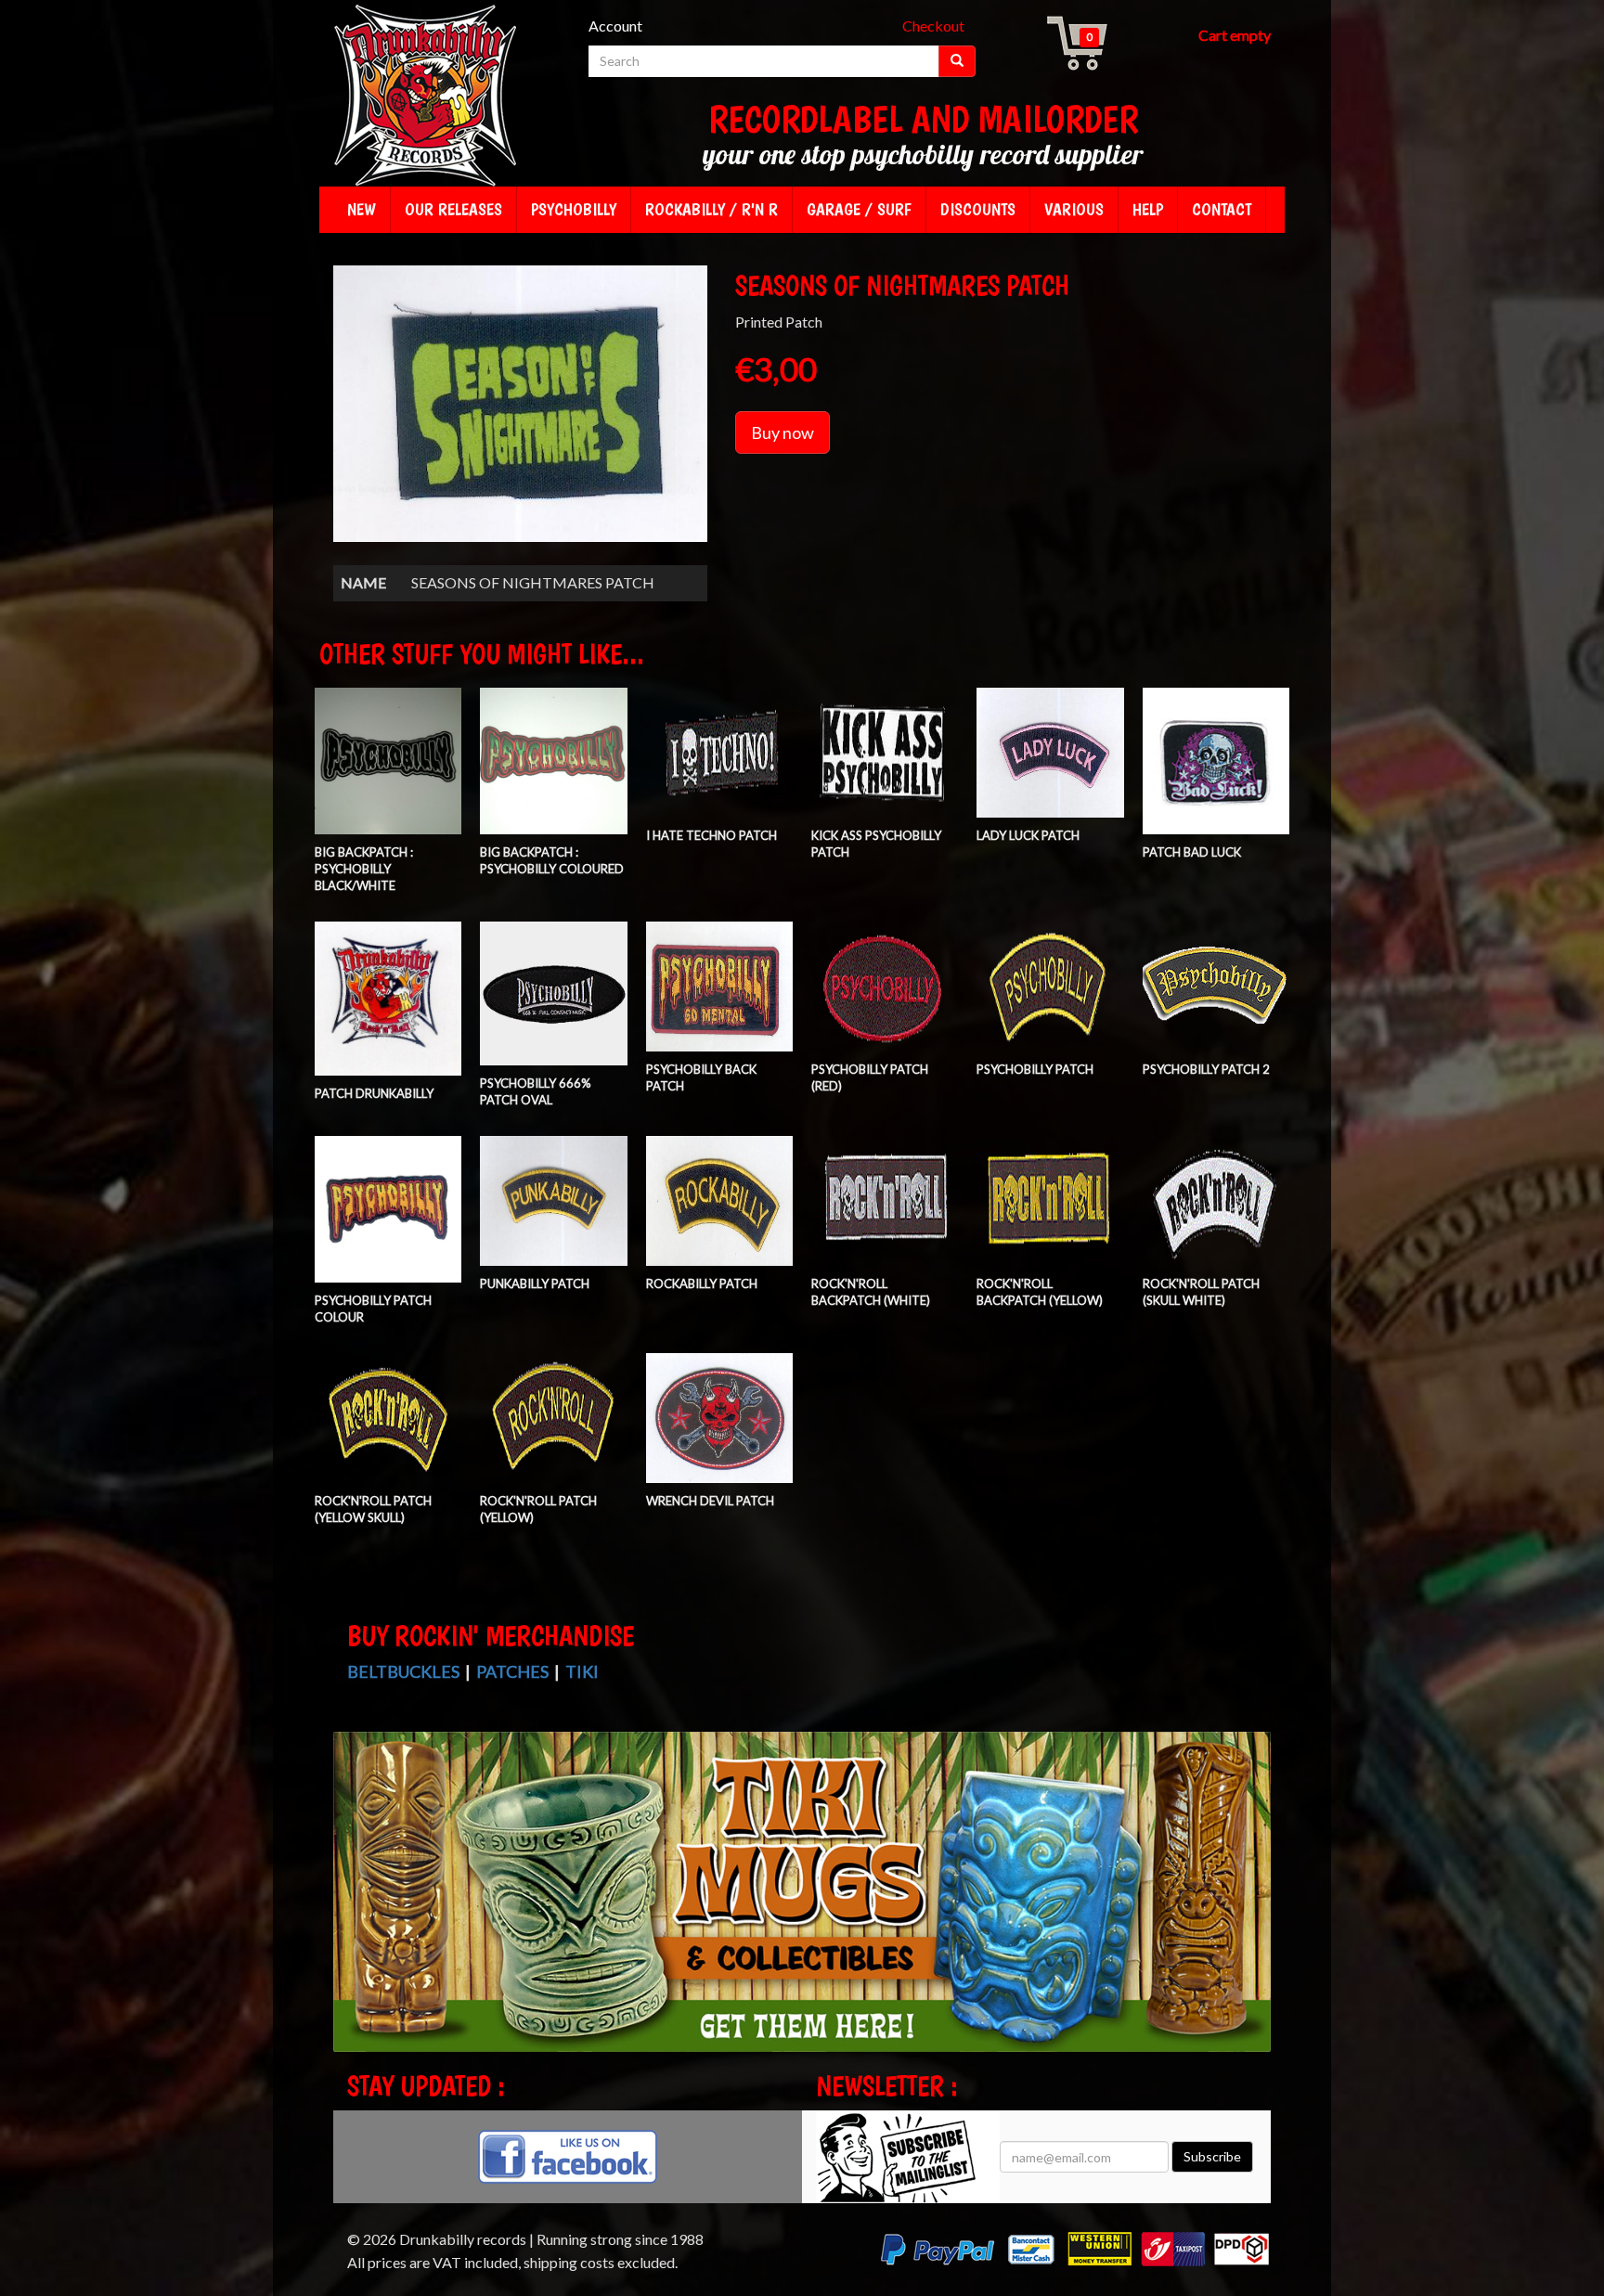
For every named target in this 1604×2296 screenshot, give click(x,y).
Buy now (783, 432)
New (362, 209)
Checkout (933, 26)
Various (1074, 209)
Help (1148, 209)
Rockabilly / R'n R (711, 209)
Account (615, 26)
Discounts (978, 209)
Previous (352, 1908)
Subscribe (1212, 2156)
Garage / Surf (859, 209)
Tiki (582, 1671)
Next (1255, 1908)
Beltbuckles (403, 1671)
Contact (1222, 209)
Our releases (453, 209)
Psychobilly (574, 209)
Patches (512, 1671)
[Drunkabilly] (426, 98)
